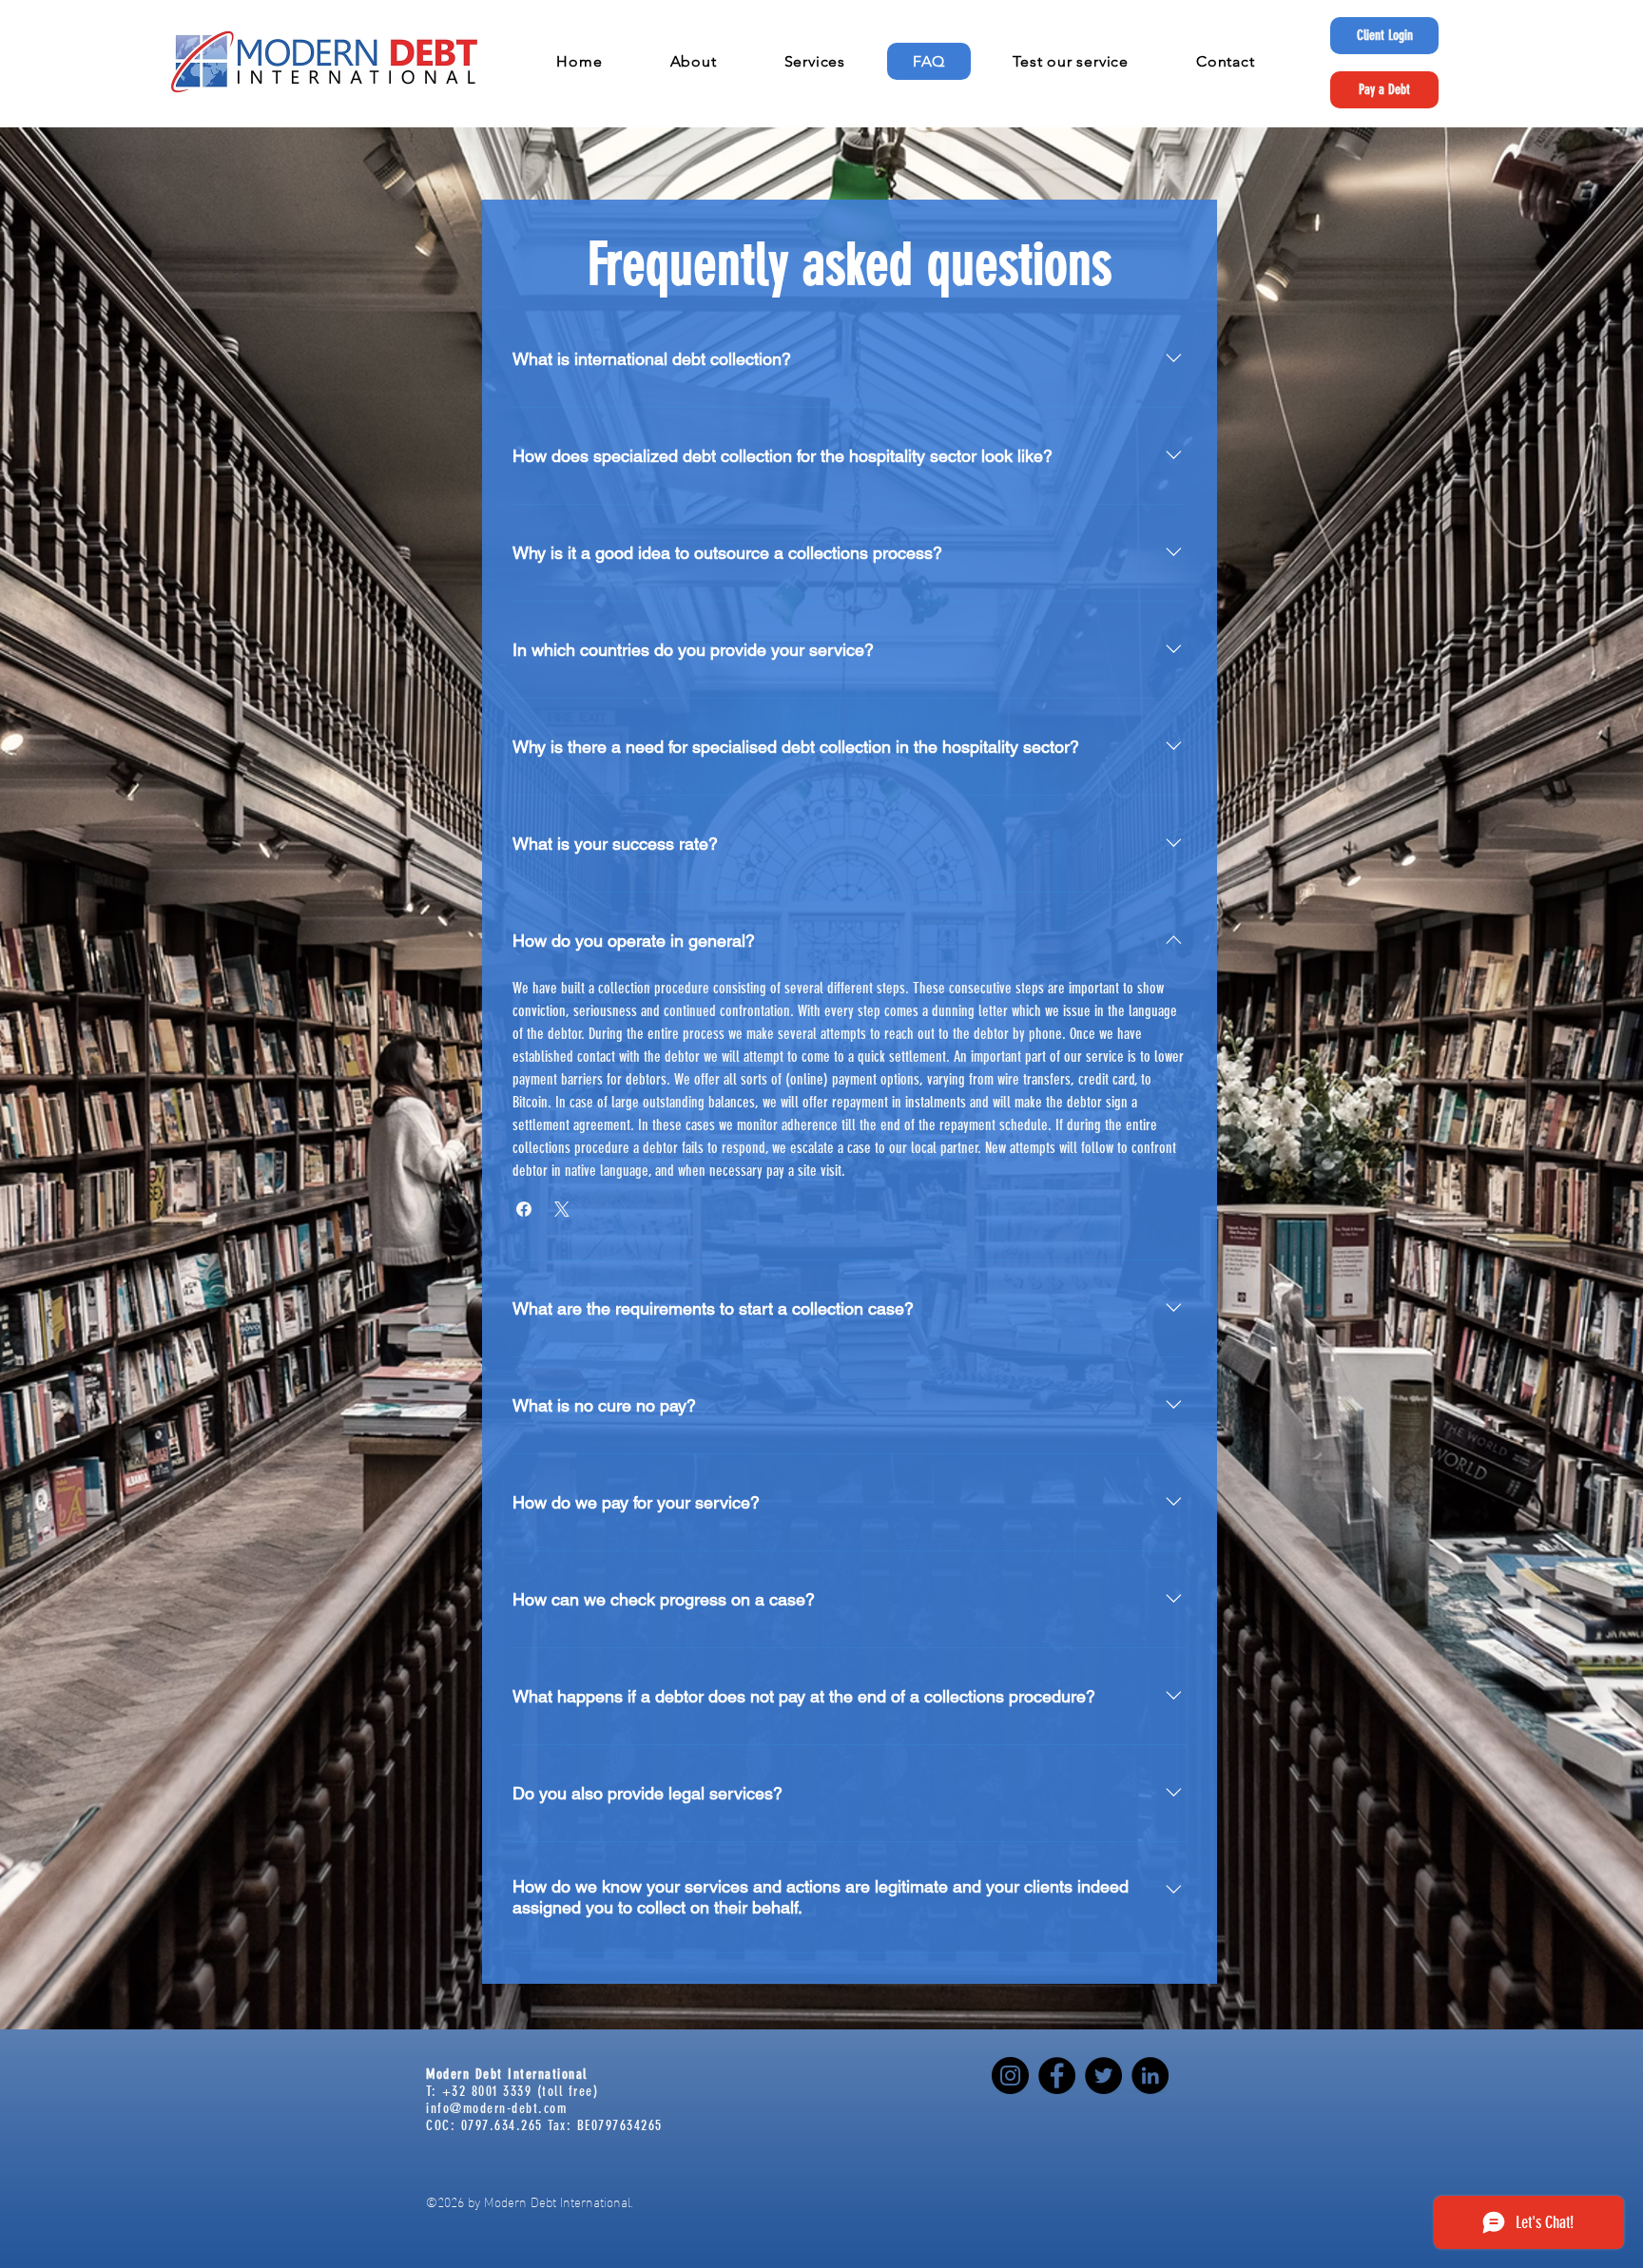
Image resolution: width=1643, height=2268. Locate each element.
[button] (693, 61)
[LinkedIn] (1150, 2076)
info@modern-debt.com (496, 2108)
